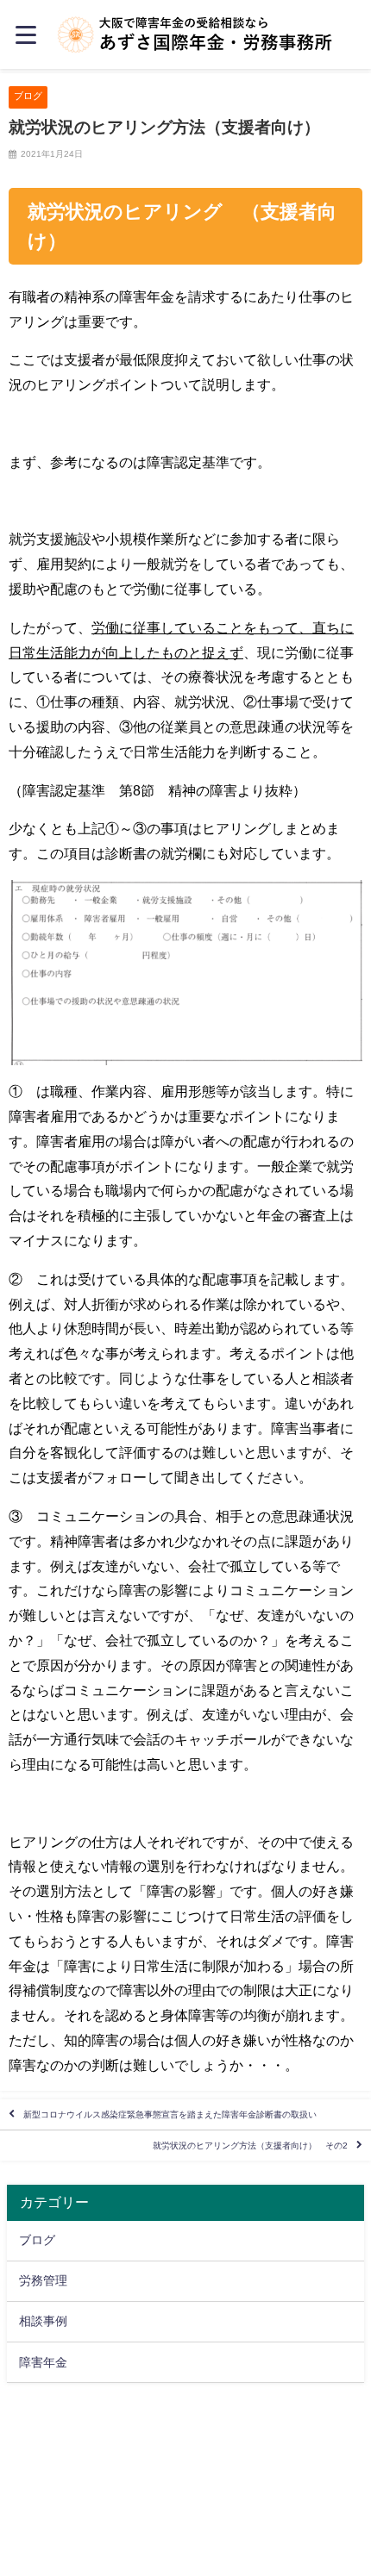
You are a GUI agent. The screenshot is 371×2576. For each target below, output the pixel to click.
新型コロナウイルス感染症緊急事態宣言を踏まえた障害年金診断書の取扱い (170, 2114)
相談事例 (43, 2321)
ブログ (28, 96)
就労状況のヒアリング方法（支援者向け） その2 (250, 2146)
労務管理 (43, 2280)
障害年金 (43, 2362)
